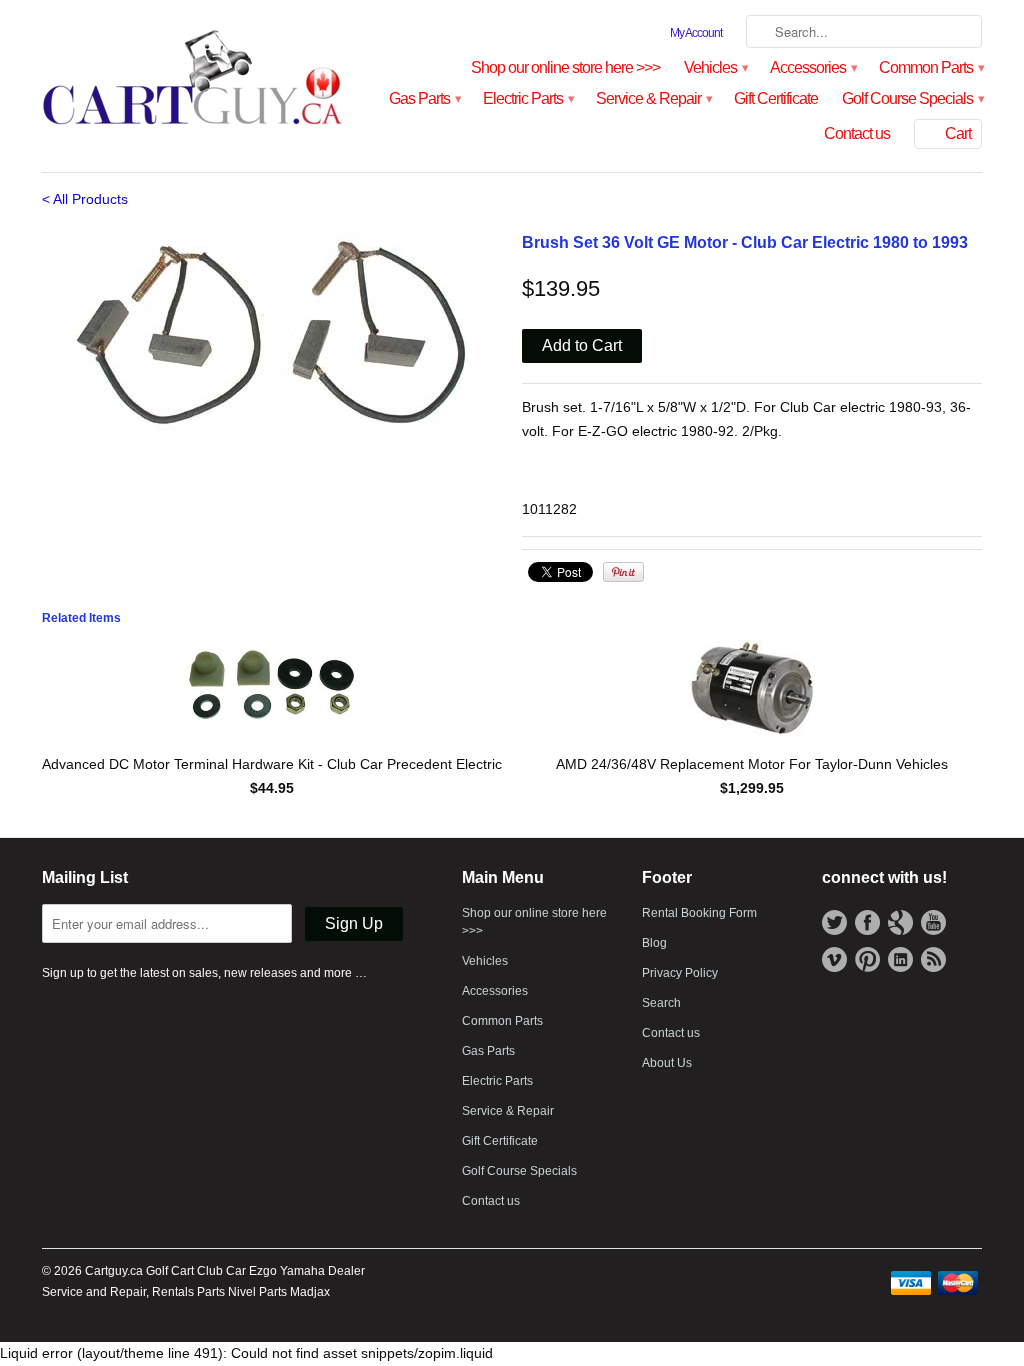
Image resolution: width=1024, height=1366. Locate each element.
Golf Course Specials (912, 98)
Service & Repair (653, 98)
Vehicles (715, 67)
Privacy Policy (680, 973)
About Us (667, 1063)
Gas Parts (424, 98)
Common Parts (930, 67)
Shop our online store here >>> (565, 67)
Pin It (623, 572)
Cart (958, 133)
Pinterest (867, 959)
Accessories (812, 67)
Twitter (834, 922)
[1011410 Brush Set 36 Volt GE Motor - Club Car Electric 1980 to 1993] (272, 331)
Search (661, 1003)
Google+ (900, 922)
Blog (654, 943)
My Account (696, 33)
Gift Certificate (776, 98)
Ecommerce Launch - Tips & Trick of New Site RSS (933, 959)
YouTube (933, 922)
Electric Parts (527, 98)
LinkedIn (900, 959)
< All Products (85, 199)
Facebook (867, 922)
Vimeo (834, 959)
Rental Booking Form (699, 913)
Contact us (857, 133)
